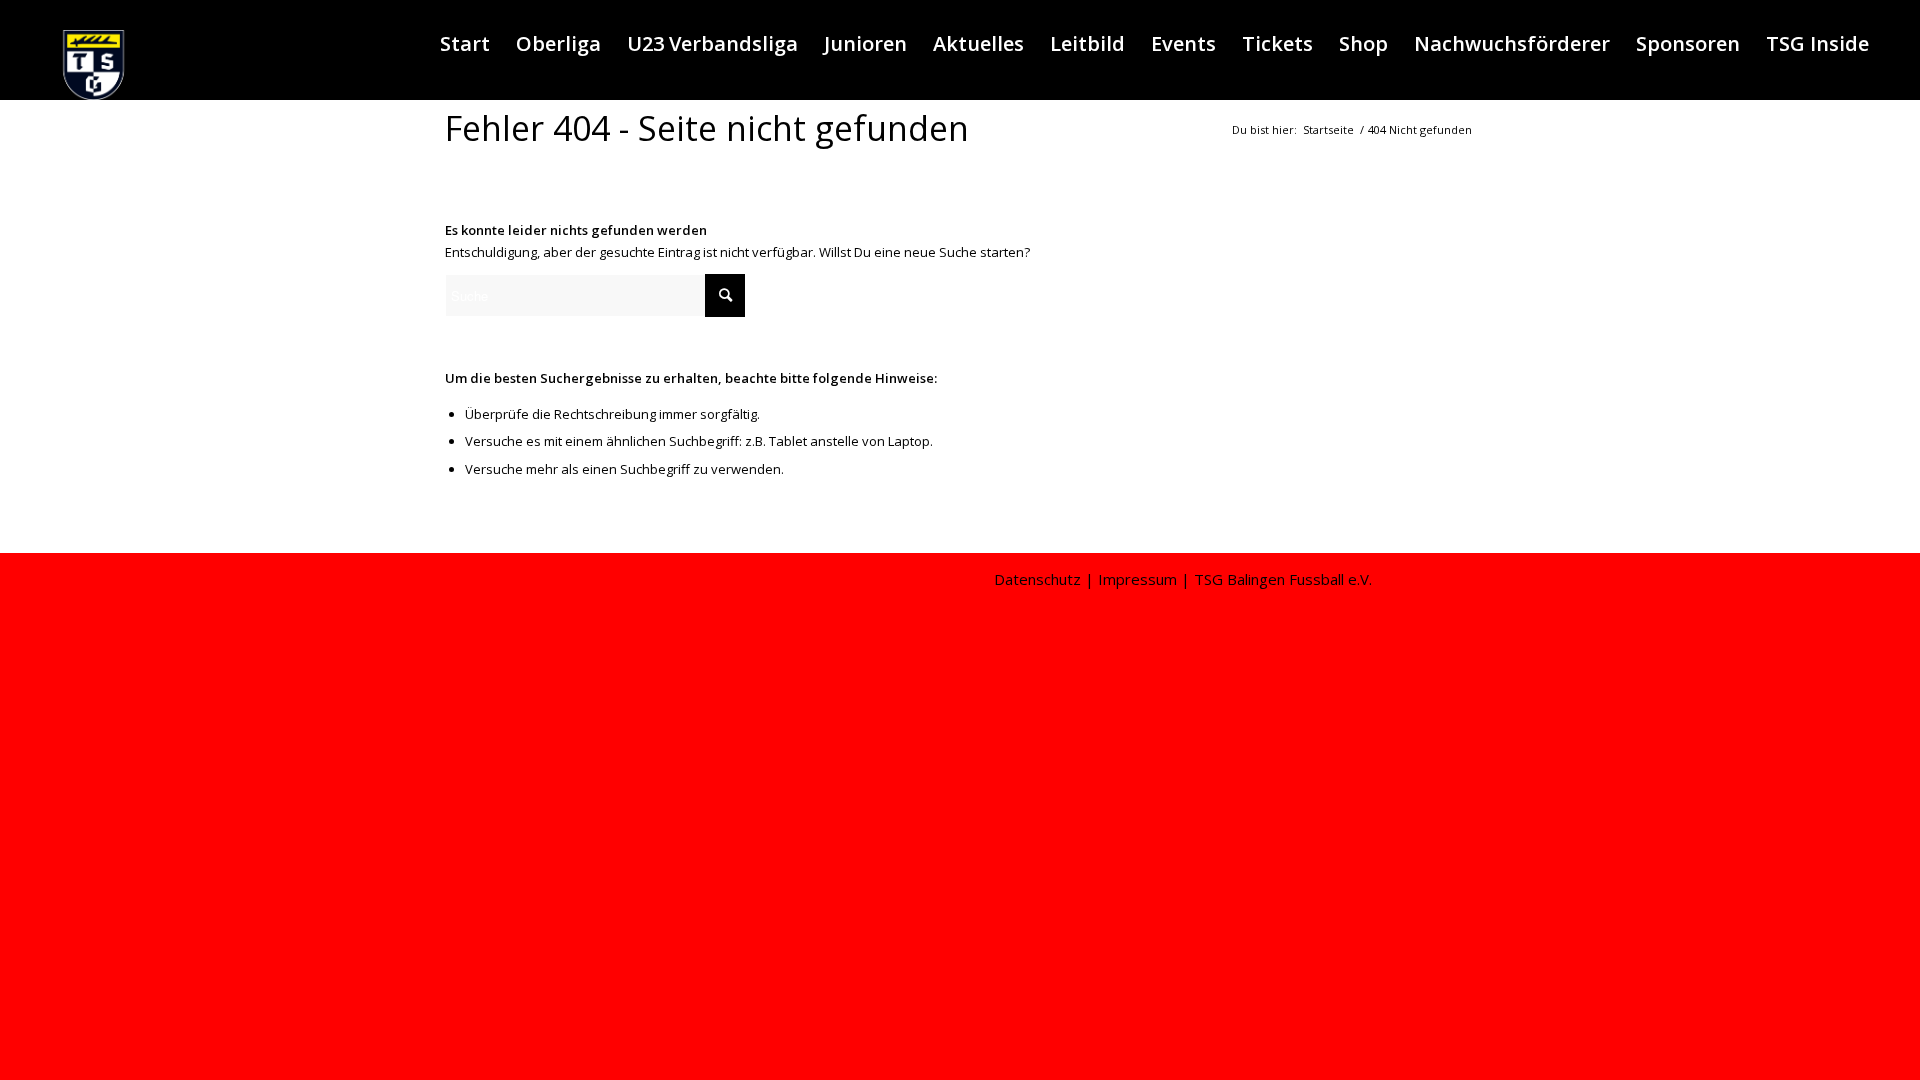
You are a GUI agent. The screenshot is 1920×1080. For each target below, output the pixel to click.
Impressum (1137, 579)
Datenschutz (1037, 579)
